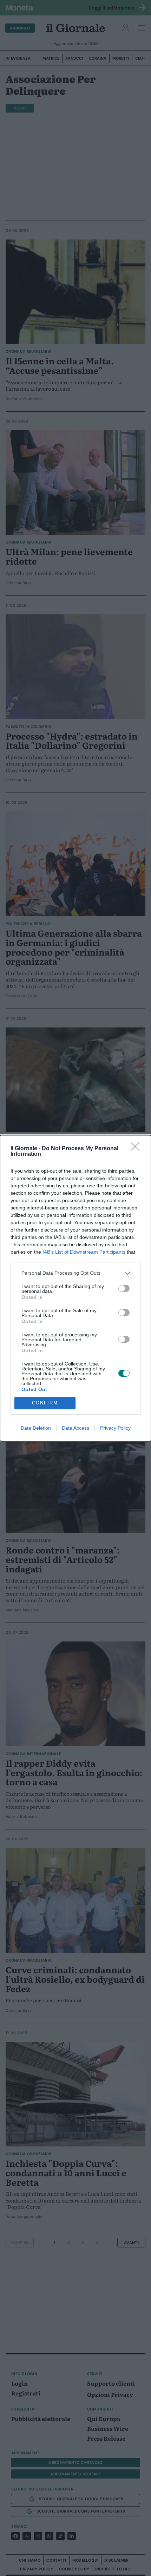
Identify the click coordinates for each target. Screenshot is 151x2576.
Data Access (75, 1428)
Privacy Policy (115, 1428)
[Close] (137, 1149)
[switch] (124, 1288)
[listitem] (75, 1273)
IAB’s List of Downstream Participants (84, 1252)
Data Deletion (36, 1428)
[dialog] (75, 1288)
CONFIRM (45, 1403)
